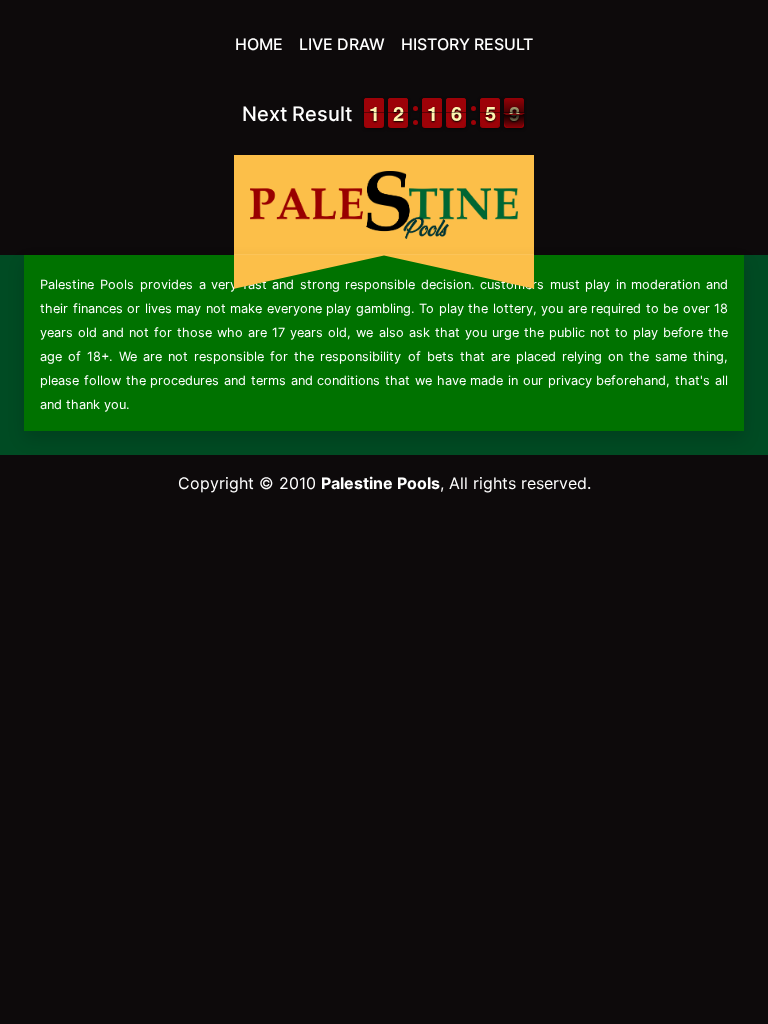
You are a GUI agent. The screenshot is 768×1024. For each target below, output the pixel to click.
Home (259, 44)
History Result (467, 44)
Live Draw (342, 44)
